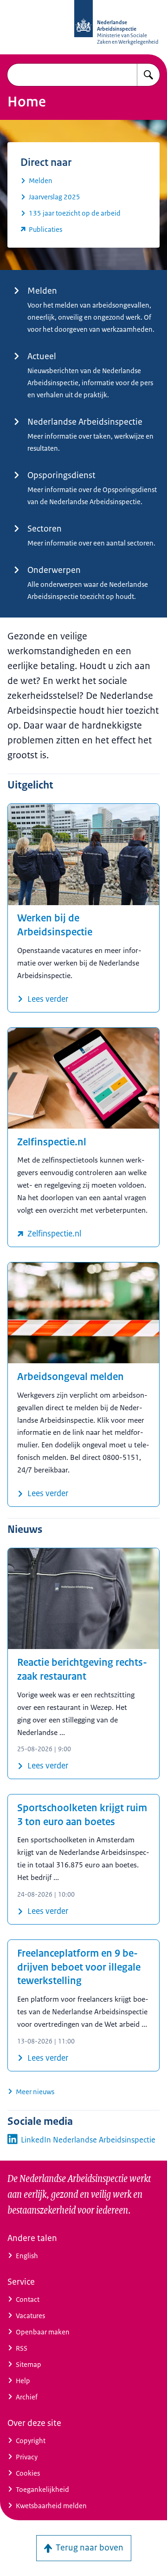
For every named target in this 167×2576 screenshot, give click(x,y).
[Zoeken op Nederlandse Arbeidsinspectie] (148, 75)
